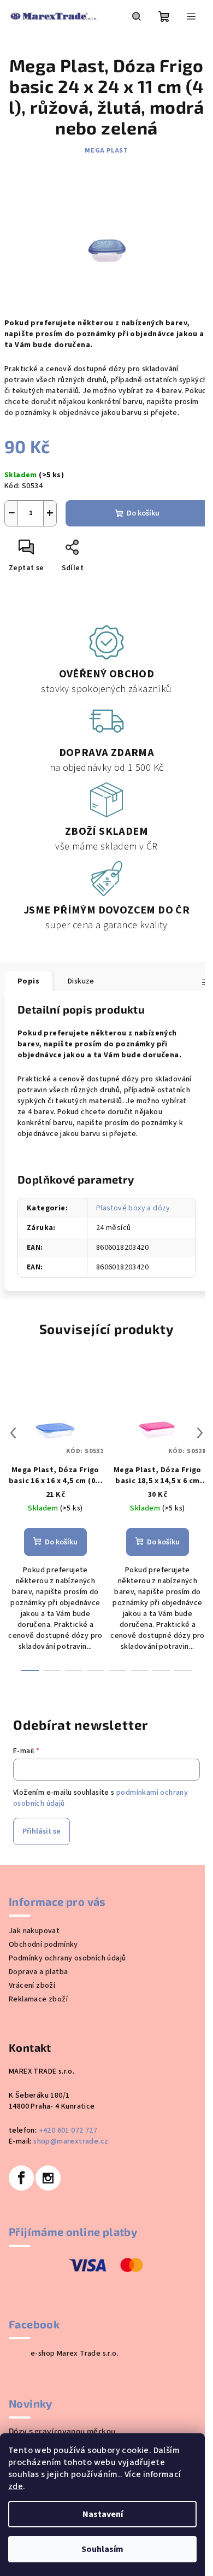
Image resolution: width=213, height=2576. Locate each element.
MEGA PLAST (106, 151)
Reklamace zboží (38, 1999)
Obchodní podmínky (43, 1945)
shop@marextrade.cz (71, 2141)
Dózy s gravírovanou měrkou (62, 2431)
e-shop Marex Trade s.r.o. (75, 2353)
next (200, 1433)
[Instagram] (48, 2178)
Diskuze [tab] (81, 981)
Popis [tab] (28, 981)
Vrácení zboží (32, 1986)
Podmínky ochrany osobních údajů (67, 1958)
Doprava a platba (38, 1972)
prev (13, 1433)
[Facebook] (21, 2178)
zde (16, 2486)
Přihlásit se (42, 1831)
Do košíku (143, 513)
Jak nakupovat (34, 1931)
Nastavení (103, 2514)
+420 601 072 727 (68, 2130)
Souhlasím (102, 2549)
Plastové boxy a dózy (133, 1208)
